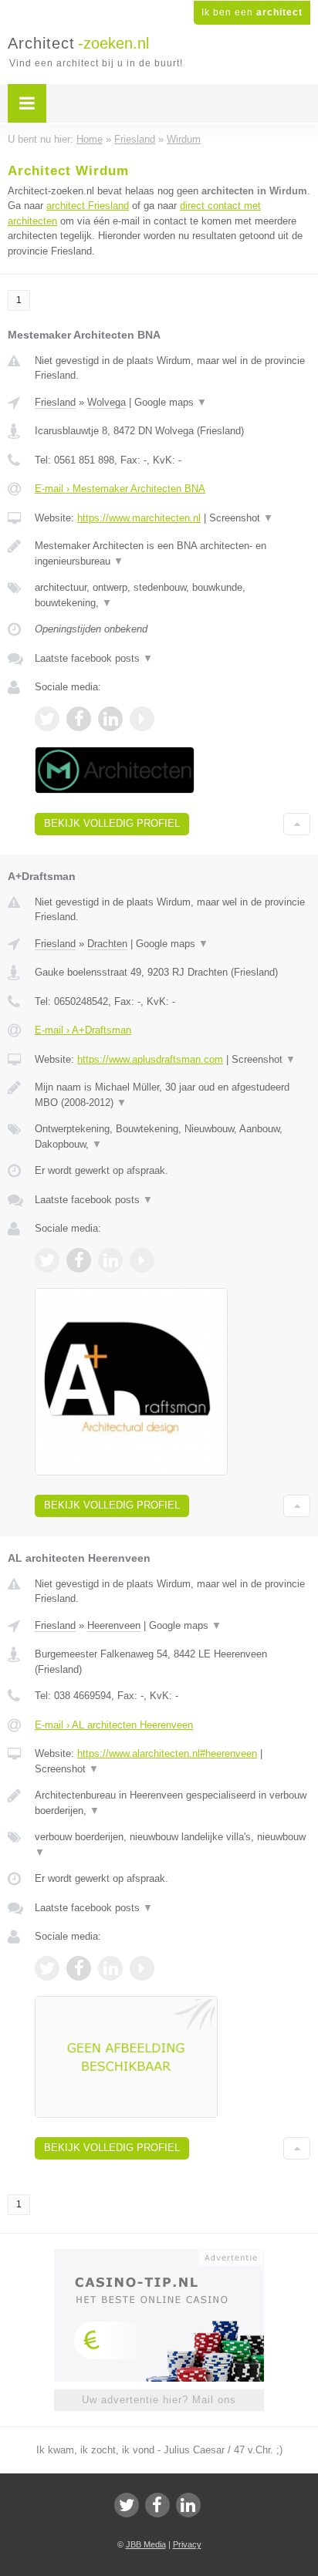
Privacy (187, 2544)
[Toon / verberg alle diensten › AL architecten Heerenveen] (173, 1844)
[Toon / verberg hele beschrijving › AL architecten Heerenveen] (173, 1803)
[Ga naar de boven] (297, 824)
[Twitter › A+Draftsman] (47, 1260)
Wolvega (107, 402)
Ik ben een (252, 12)
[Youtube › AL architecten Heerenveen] (142, 1968)
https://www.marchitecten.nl (139, 518)
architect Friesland (88, 206)
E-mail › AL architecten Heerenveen (114, 1725)
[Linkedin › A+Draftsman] (110, 1260)
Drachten (107, 944)
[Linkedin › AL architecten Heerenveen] (110, 1968)
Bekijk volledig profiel (112, 823)
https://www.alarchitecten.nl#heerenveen (167, 1753)
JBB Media (146, 2544)
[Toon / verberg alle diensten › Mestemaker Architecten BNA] (173, 595)
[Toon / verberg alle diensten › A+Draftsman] (173, 1136)
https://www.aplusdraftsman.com (150, 1059)
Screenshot (241, 518)
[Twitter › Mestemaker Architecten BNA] (47, 719)
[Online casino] (159, 2256)
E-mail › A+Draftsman (83, 1030)
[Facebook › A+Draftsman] (79, 1260)
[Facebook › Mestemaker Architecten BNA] (79, 719)
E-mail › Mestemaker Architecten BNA (120, 489)
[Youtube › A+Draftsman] (142, 1260)
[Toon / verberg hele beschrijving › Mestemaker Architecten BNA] (173, 553)
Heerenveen (114, 1625)
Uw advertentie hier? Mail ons (159, 2400)
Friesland (55, 402)
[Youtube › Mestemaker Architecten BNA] (142, 719)
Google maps (171, 402)
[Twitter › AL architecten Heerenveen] (47, 1968)
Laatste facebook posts (94, 658)
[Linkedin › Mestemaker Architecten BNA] (110, 719)
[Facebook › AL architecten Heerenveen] (79, 1968)
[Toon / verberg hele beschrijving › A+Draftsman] (173, 1095)
